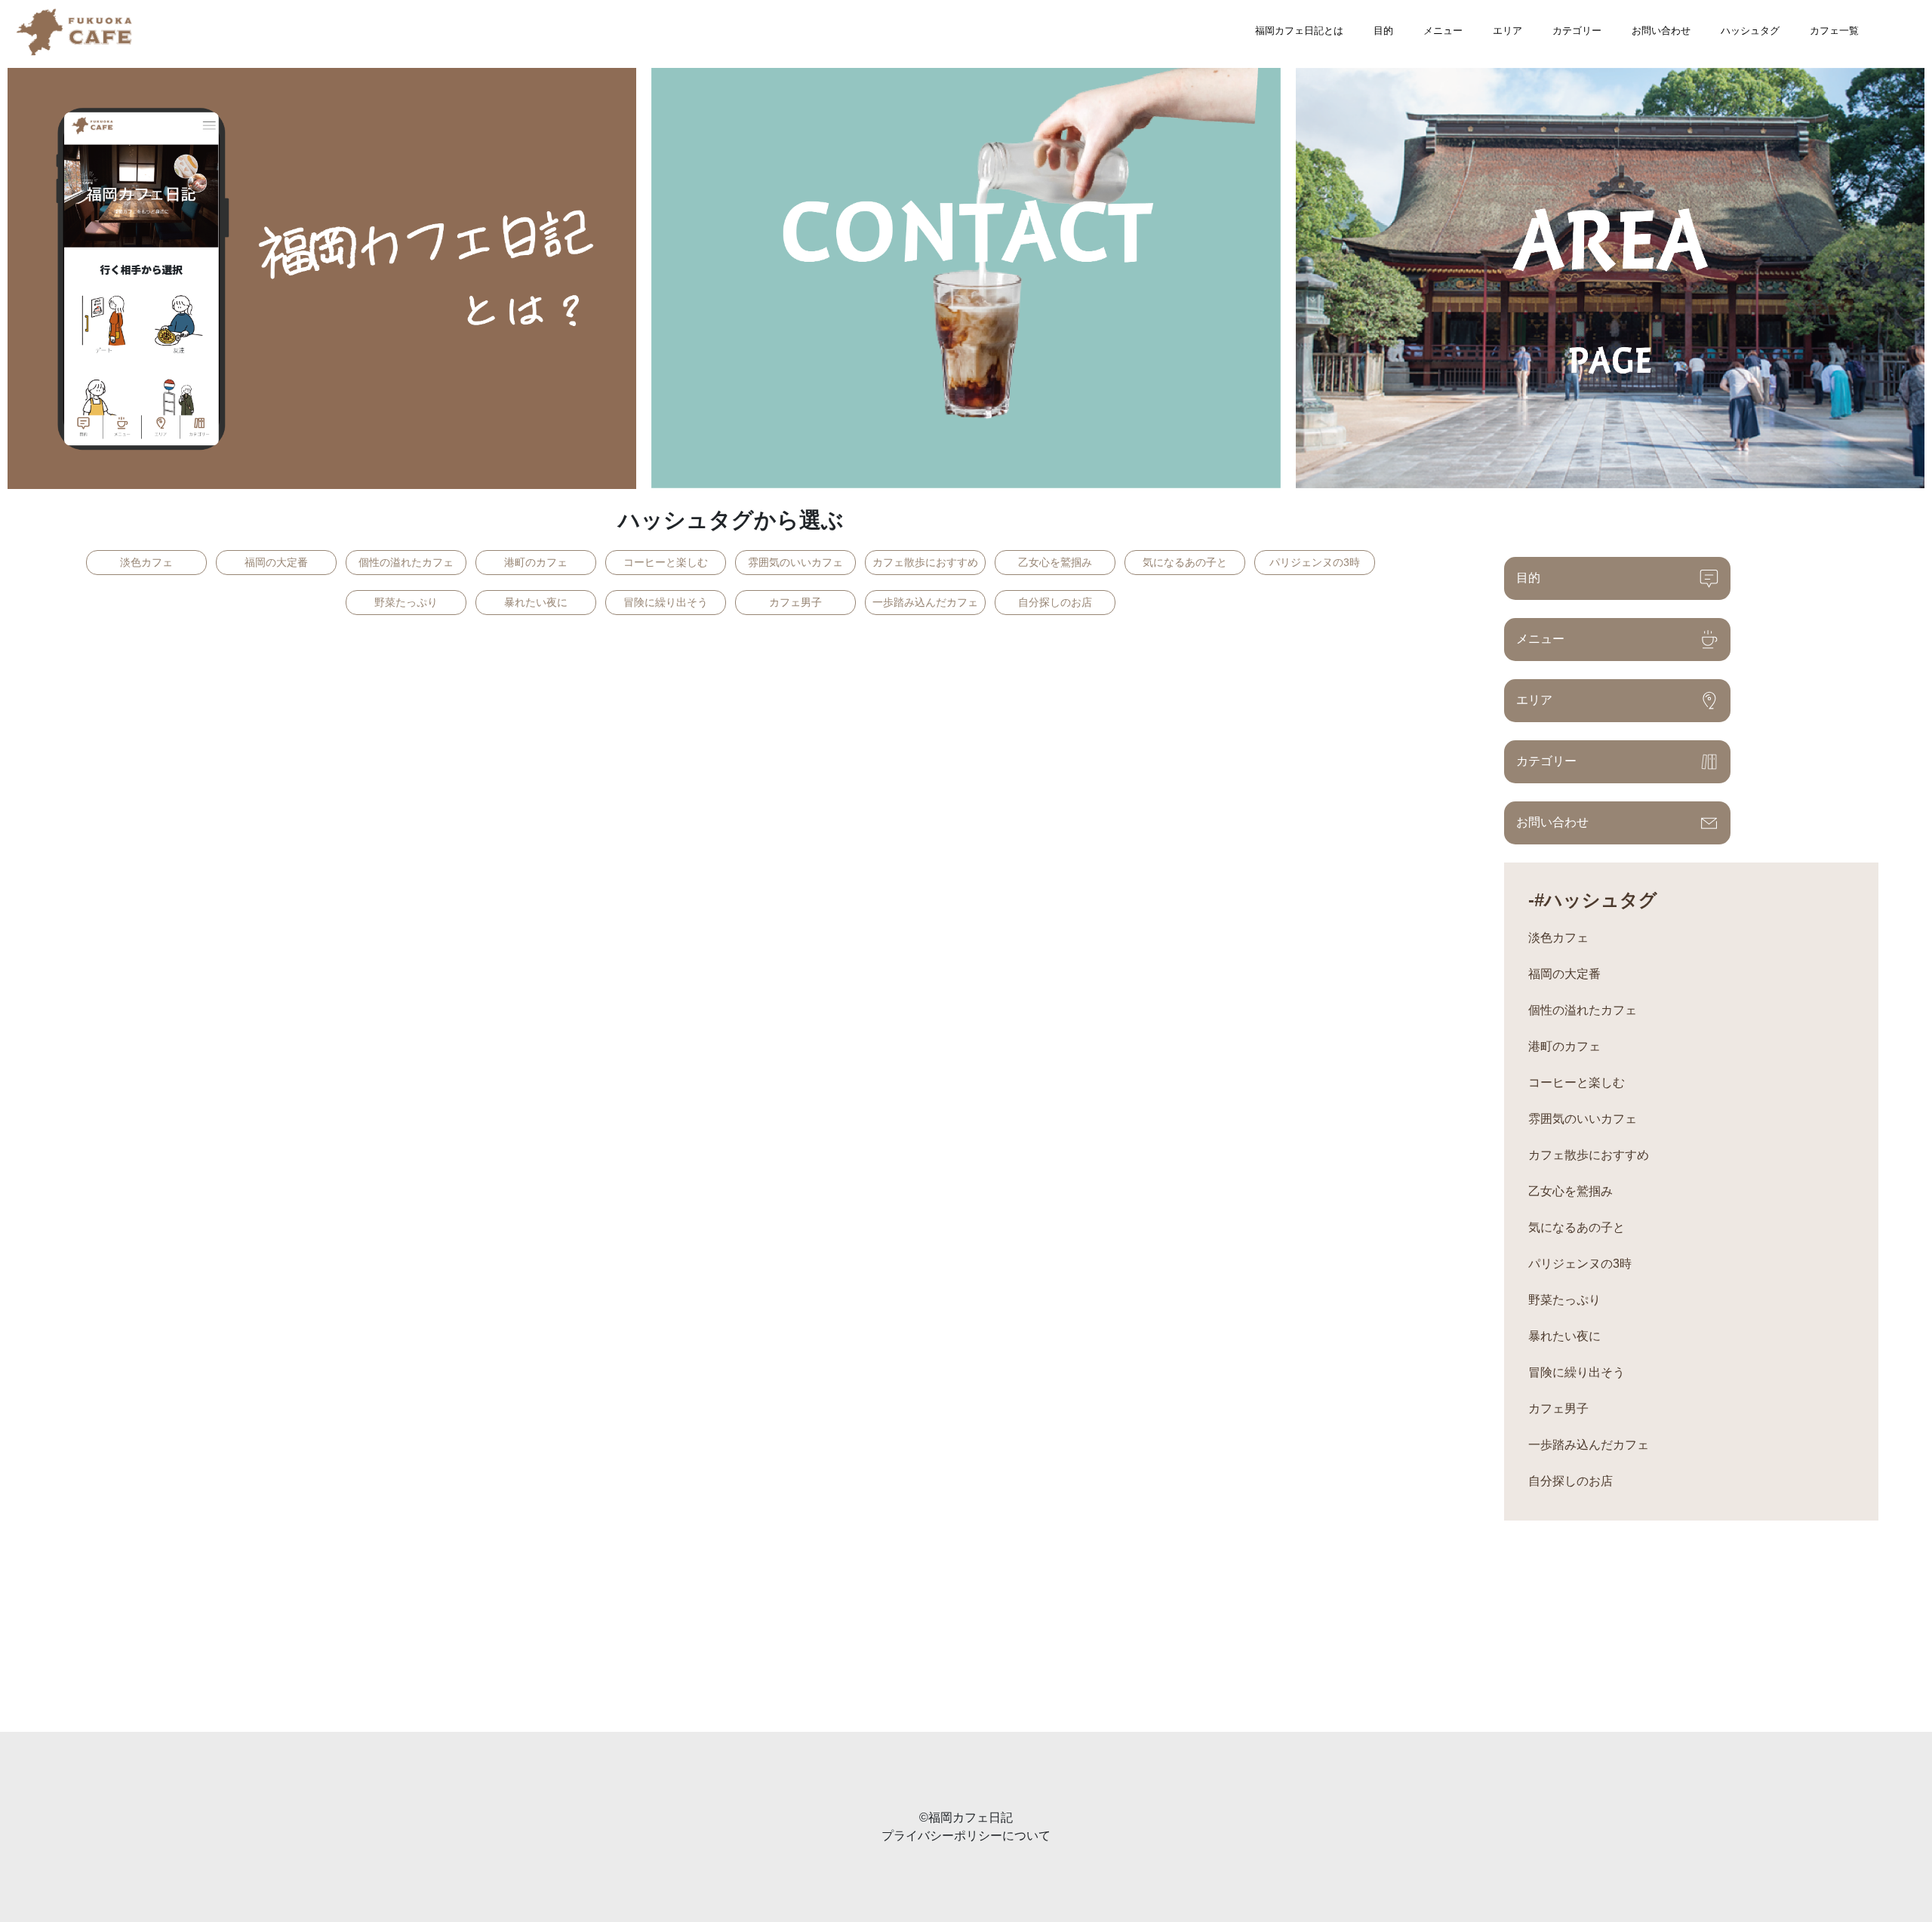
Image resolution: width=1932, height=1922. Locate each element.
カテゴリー (1577, 31)
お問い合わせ (1661, 31)
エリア (1507, 31)
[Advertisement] (453, 1626)
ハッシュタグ (1750, 31)
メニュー (1443, 31)
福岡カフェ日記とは (1299, 31)
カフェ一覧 (1834, 31)
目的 (1383, 31)
